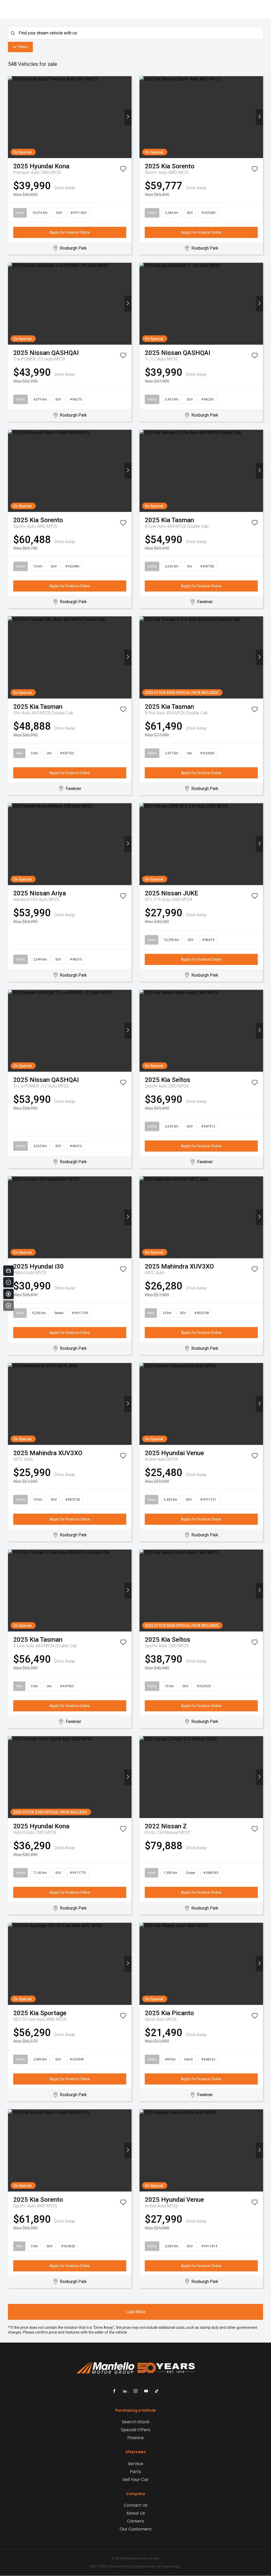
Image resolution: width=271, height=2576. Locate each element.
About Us (136, 2513)
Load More (135, 2312)
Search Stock (136, 2422)
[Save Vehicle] (123, 170)
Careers (135, 2521)
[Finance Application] (8, 1294)
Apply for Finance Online (70, 232)
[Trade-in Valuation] (8, 1271)
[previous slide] (12, 117)
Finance (135, 2438)
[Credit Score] (8, 1282)
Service (135, 2464)
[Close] (8, 1306)
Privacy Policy (122, 2566)
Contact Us (136, 2505)
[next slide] (128, 117)
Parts (135, 2472)
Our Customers (135, 2529)
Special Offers (136, 2430)
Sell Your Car (136, 2480)
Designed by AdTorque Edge (158, 2566)
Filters (23, 47)
